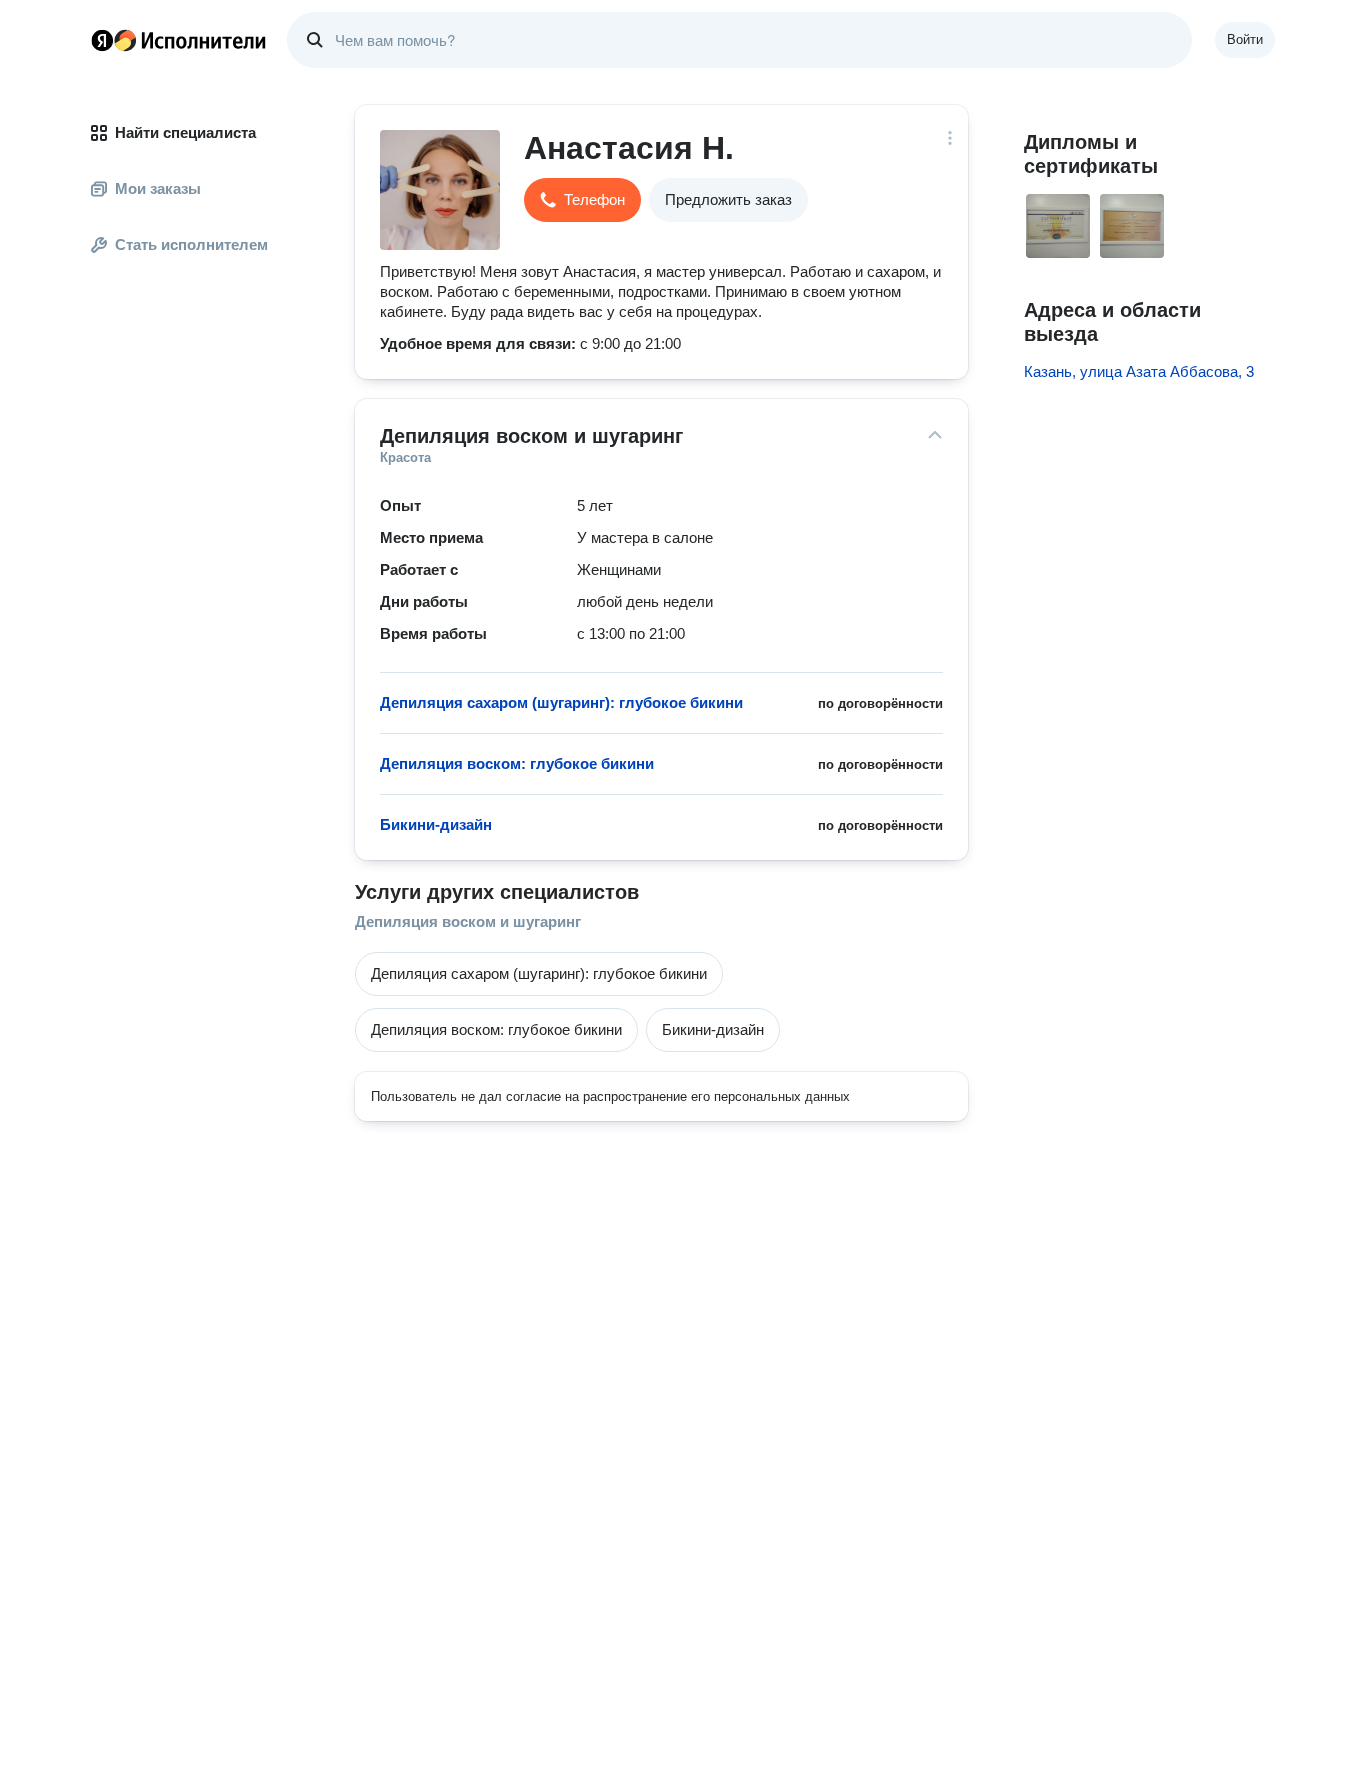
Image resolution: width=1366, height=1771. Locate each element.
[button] (582, 200)
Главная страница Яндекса (102, 40)
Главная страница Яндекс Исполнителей (179, 40)
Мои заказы (158, 188)
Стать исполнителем (191, 244)
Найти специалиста (185, 132)
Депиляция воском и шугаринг (468, 921)
